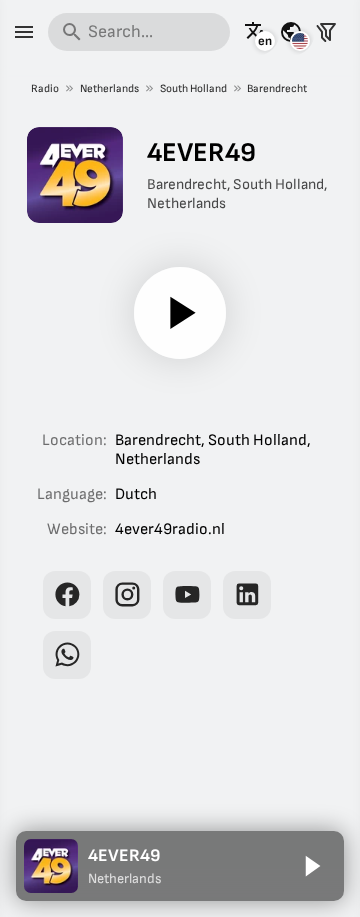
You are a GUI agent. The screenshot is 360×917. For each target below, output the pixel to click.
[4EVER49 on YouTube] (187, 595)
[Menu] (24, 32)
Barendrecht (277, 88)
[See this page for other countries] (291, 32)
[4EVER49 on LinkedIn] (247, 595)
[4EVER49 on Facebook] (67, 595)
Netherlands (109, 88)
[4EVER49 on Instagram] (127, 595)
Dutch (136, 494)
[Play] (180, 313)
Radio (45, 88)
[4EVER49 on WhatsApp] (67, 655)
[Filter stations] (326, 32)
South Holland (193, 88)
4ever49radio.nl (170, 529)
